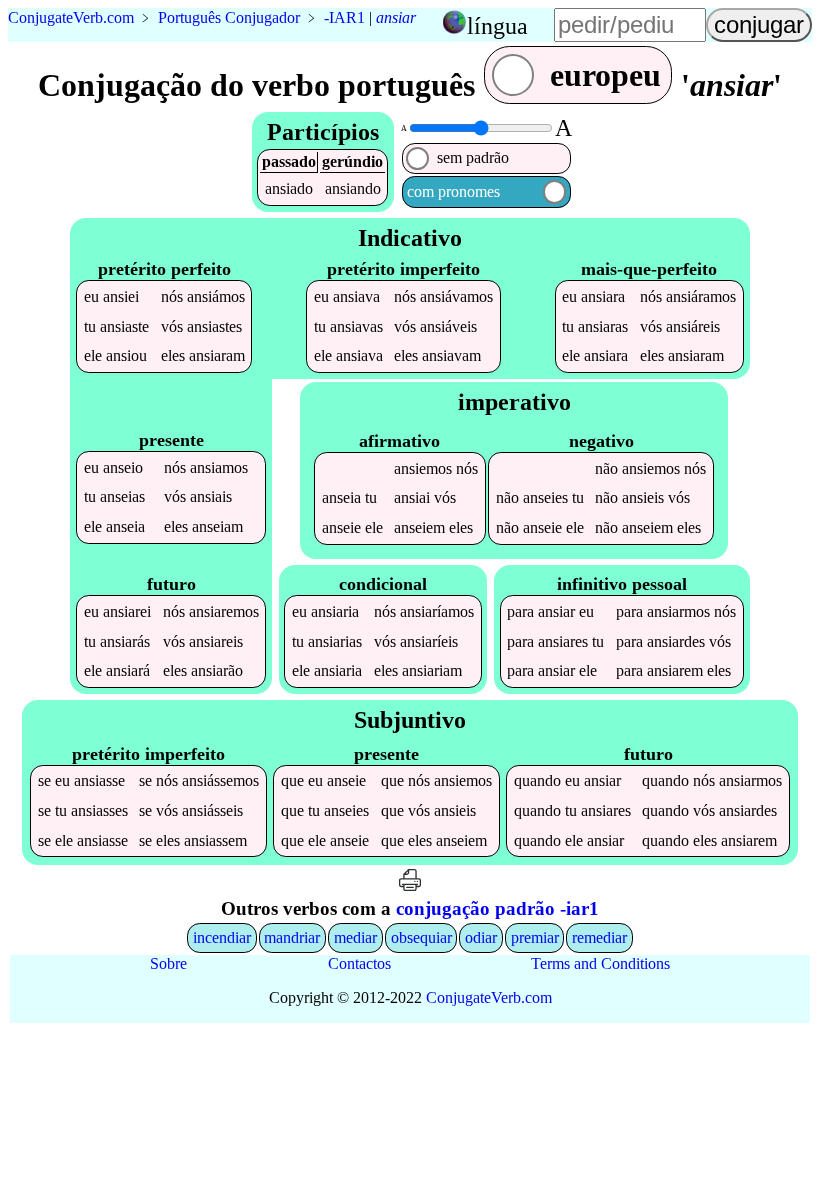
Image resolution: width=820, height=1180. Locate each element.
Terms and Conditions (600, 963)
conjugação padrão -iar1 (497, 908)
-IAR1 (344, 17)
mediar (355, 937)
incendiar (222, 937)
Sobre (168, 963)
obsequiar (421, 937)
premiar (535, 937)
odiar (481, 937)
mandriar (292, 937)
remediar (599, 937)
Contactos (359, 963)
